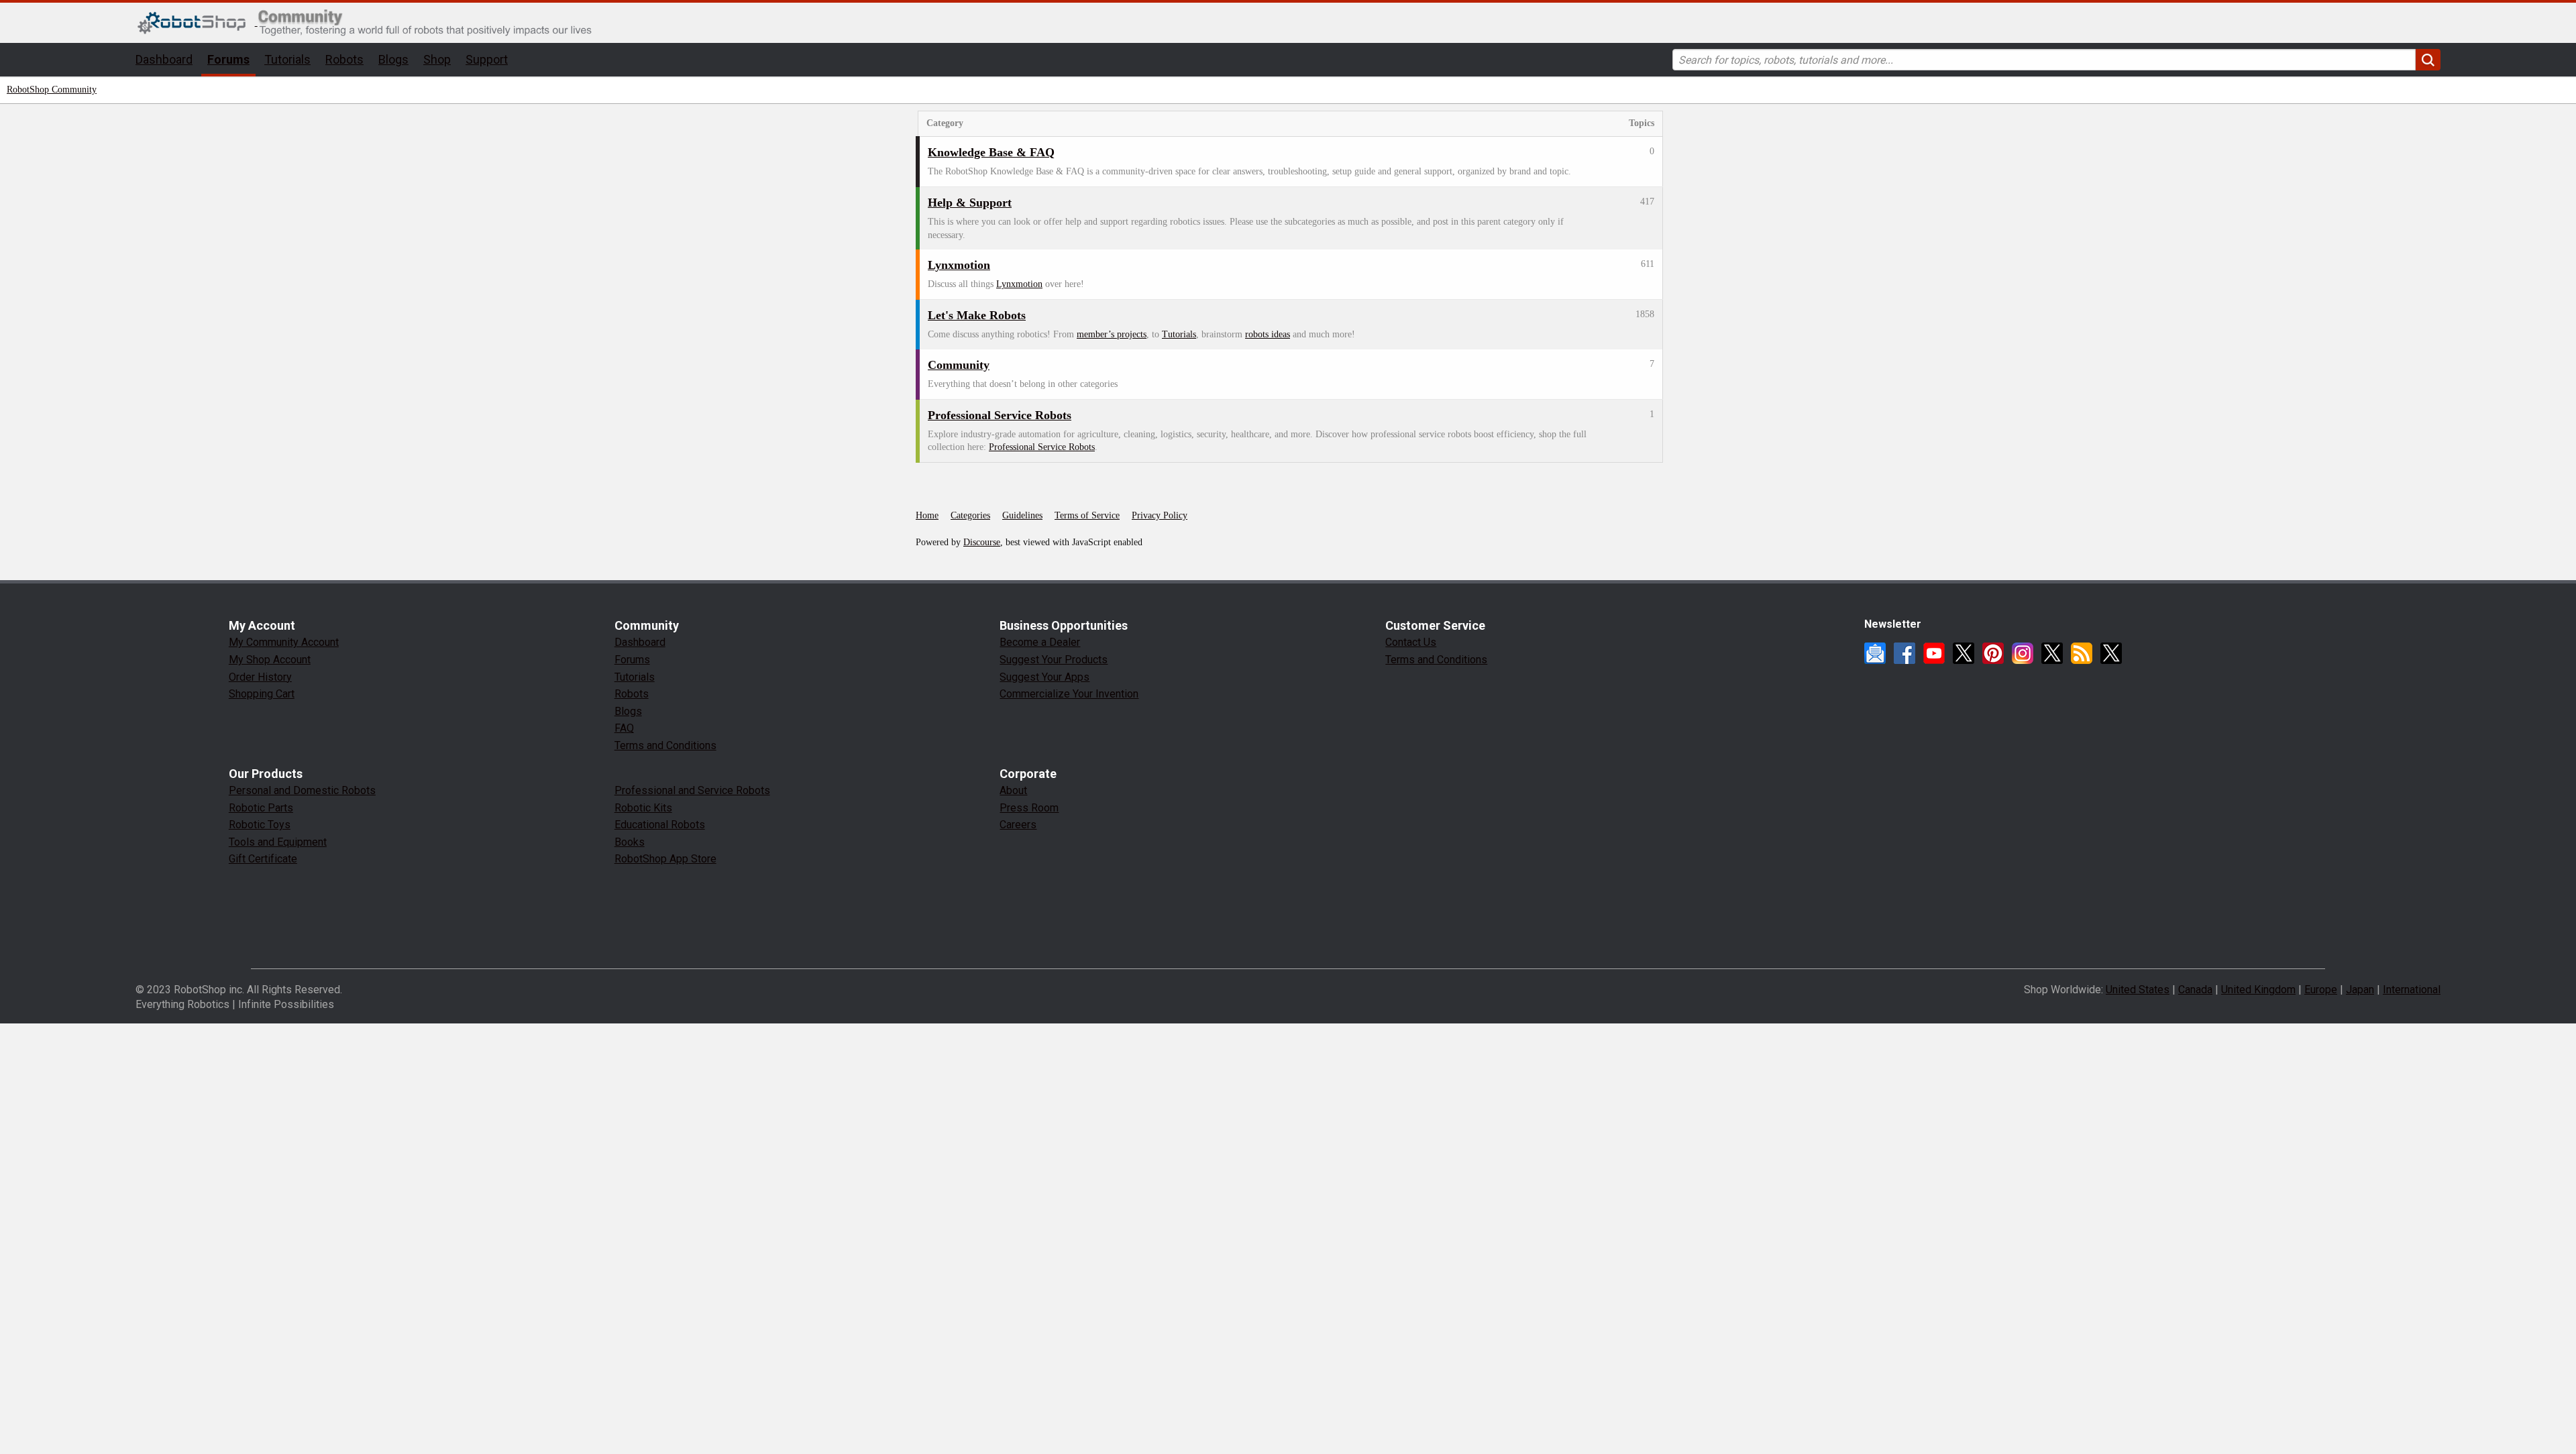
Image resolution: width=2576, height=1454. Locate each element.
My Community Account (284, 642)
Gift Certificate (263, 859)
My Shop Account (270, 660)
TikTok (2111, 653)
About (1013, 790)
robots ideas (1268, 334)
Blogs (393, 59)
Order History (260, 677)
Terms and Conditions (665, 745)
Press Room (1029, 808)
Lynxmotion (1019, 284)
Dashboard (164, 59)
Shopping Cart (262, 694)
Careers (1018, 825)
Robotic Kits (643, 808)
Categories (970, 515)
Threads (2052, 653)
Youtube (1934, 653)
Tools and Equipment (278, 842)
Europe (2321, 990)
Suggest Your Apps (1044, 677)
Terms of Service (1087, 515)
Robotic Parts (261, 808)
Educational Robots (660, 825)
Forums (228, 59)
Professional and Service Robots (692, 790)
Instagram (2023, 653)
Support (487, 59)
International (2412, 990)
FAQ (624, 728)
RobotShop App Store (665, 859)
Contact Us (1411, 642)
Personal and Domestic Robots (302, 790)
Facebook (1904, 653)
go (2428, 60)
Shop (437, 59)
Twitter (1964, 653)
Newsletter (1875, 653)
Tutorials (287, 59)
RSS (2082, 653)
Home (927, 515)
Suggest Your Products (1054, 660)
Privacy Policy (1160, 515)
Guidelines (1022, 515)
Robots (344, 59)
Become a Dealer (1040, 642)
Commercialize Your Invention (1069, 694)
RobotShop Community (52, 90)
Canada (2195, 990)
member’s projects (1112, 334)
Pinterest (1993, 653)
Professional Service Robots (1042, 447)
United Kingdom (2258, 990)
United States (2138, 990)
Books (630, 842)
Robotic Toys (260, 825)
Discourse (982, 542)
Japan (2360, 990)
